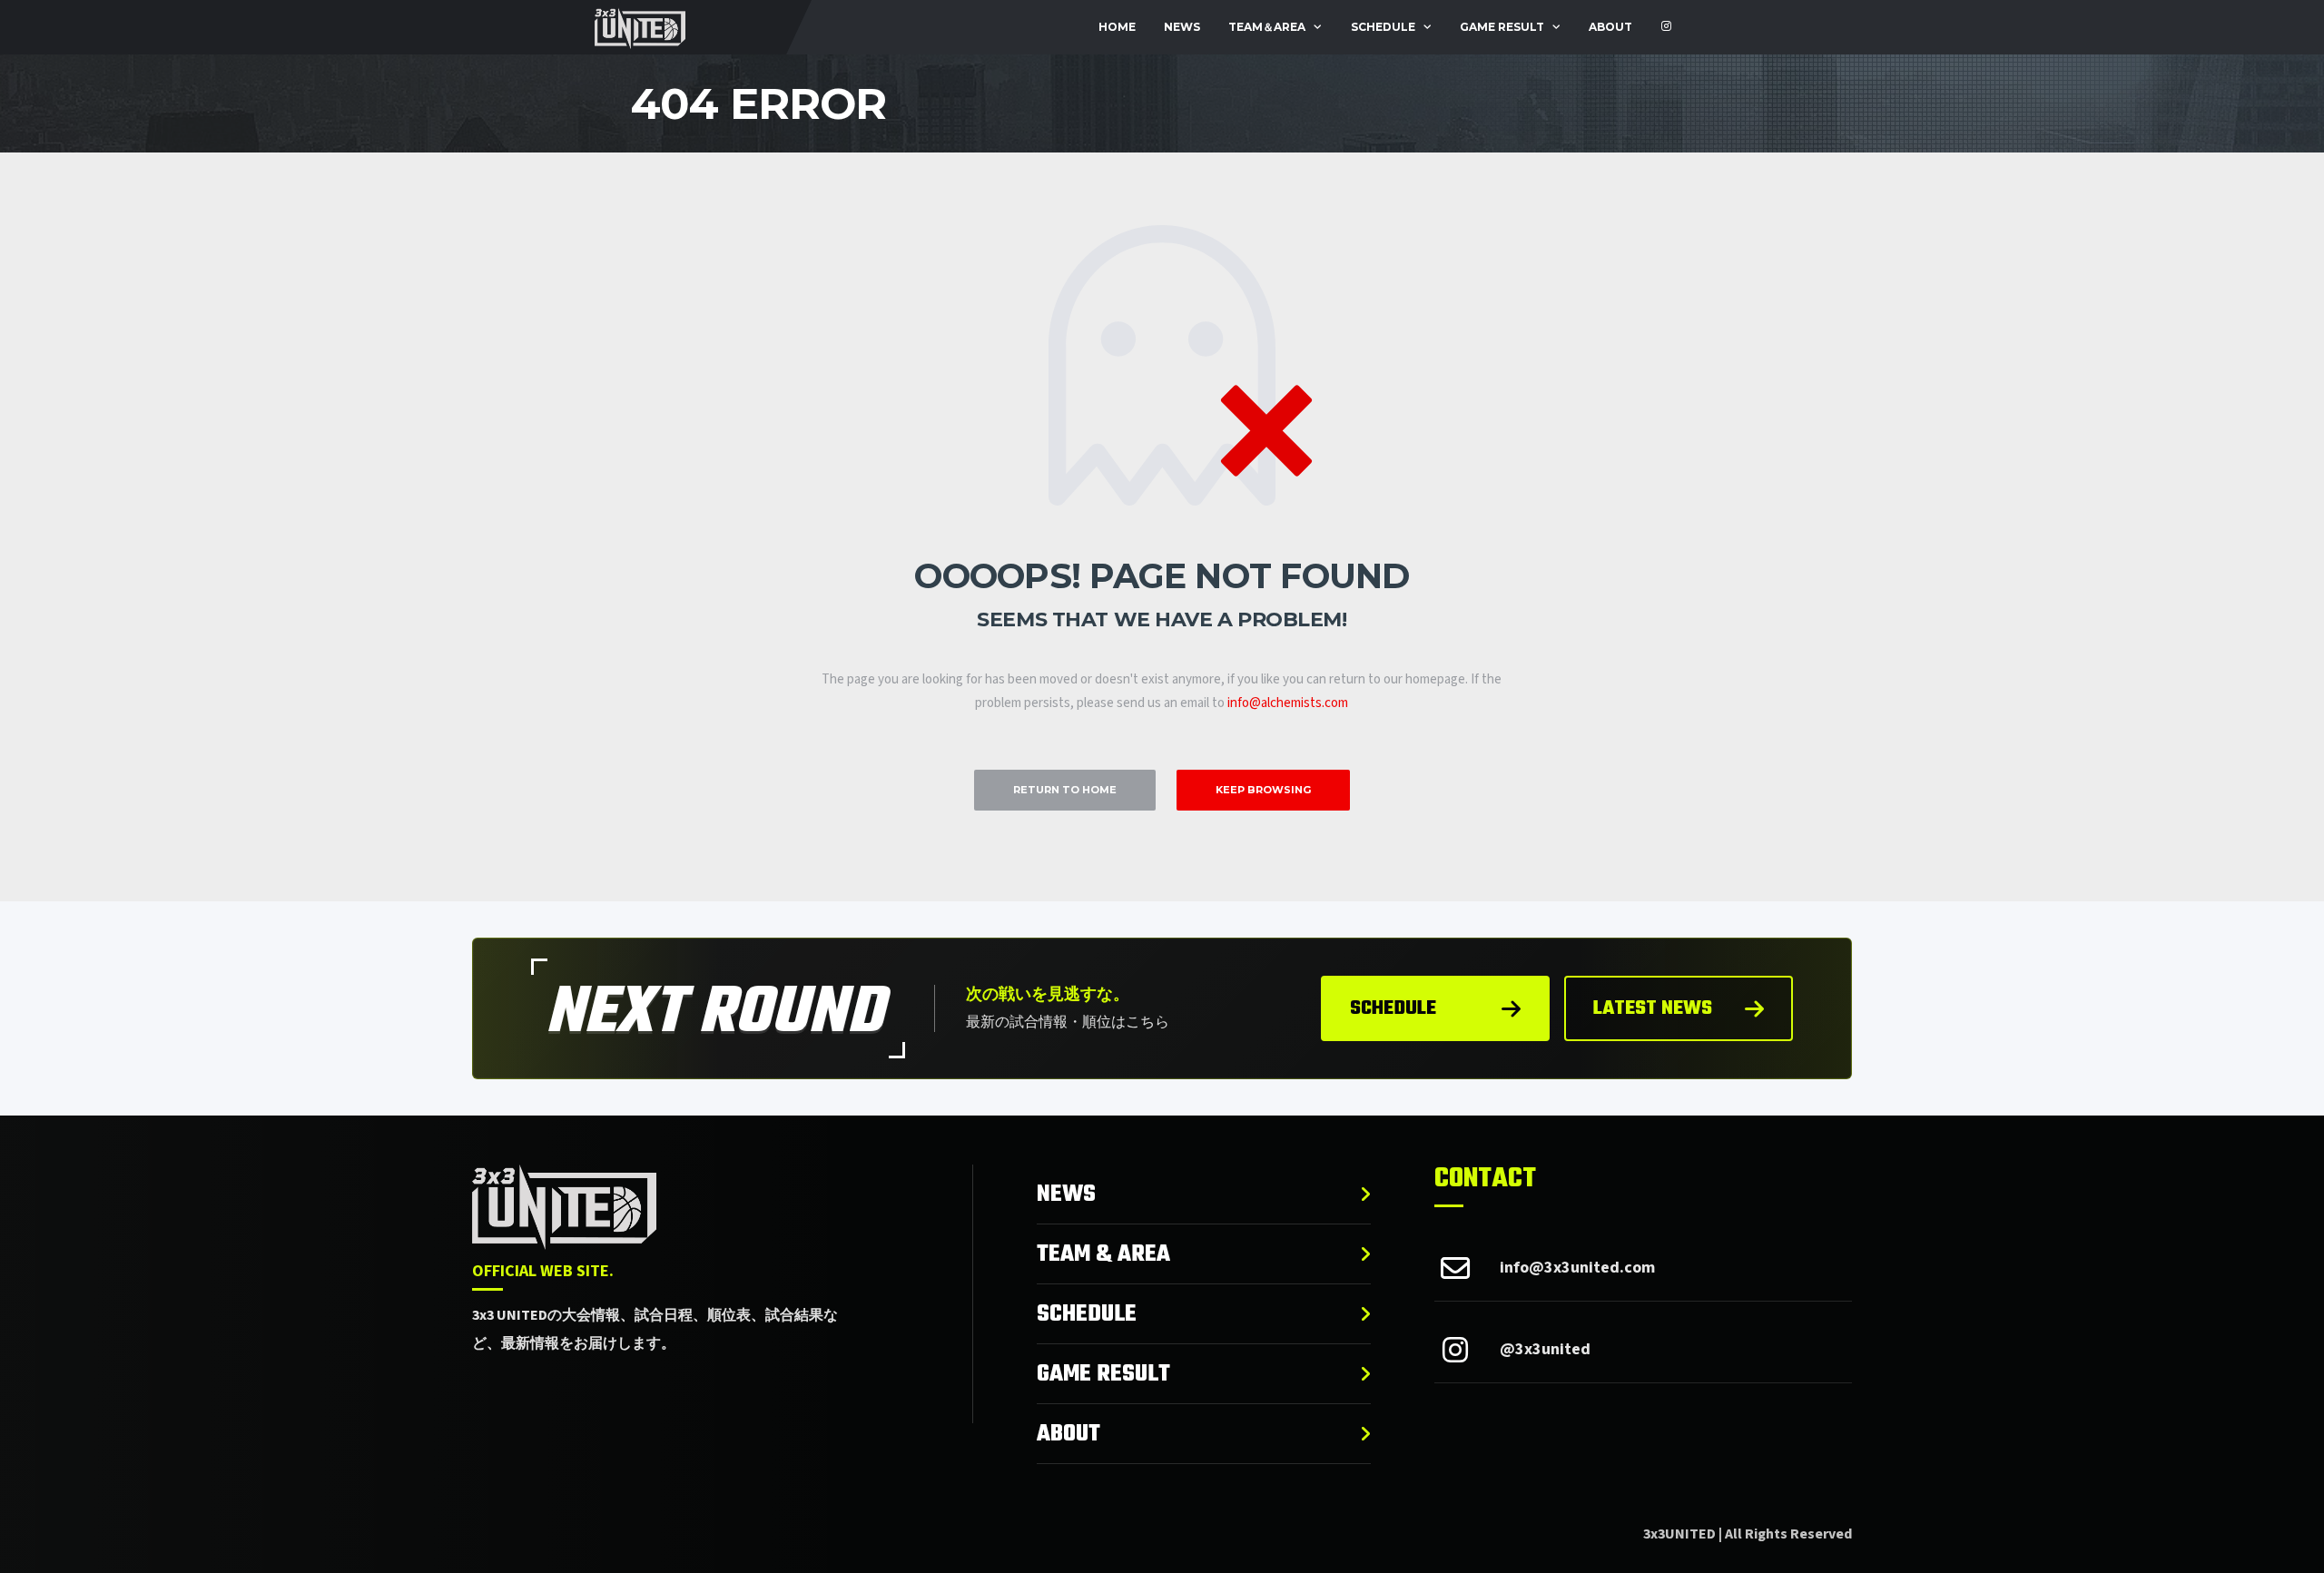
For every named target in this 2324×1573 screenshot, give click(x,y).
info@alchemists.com (1288, 703)
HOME (1117, 27)
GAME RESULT (1502, 27)
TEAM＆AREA (1267, 27)
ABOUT (1610, 27)
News (1182, 27)
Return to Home (1065, 790)
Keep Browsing (1263, 790)
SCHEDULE (1383, 27)
